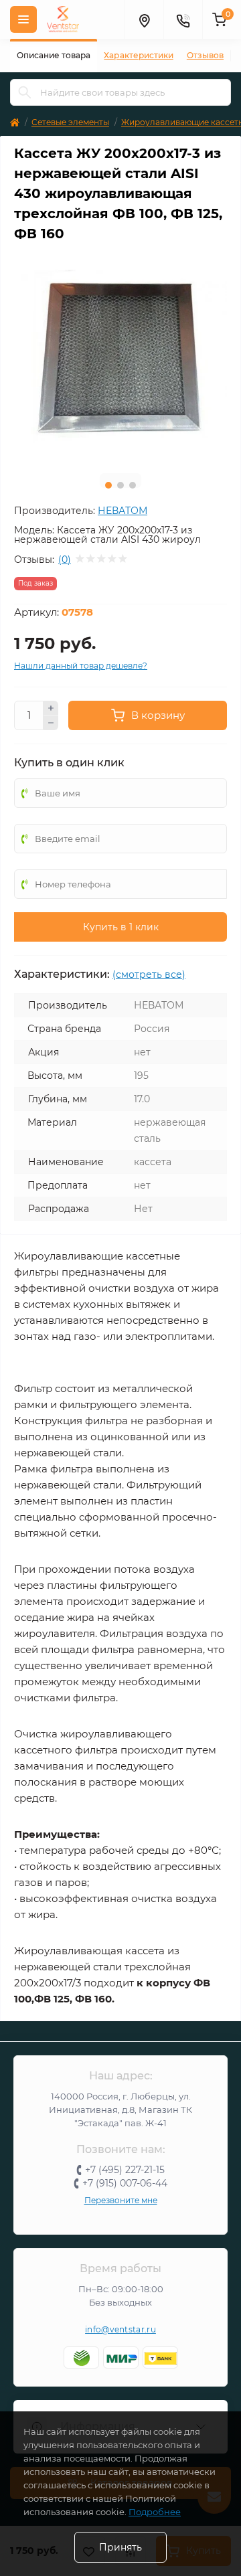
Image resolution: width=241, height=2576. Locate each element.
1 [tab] (108, 485)
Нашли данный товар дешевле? (81, 666)
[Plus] (51, 708)
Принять (120, 2547)
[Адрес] (144, 19)
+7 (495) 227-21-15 (125, 2170)
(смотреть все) (149, 974)
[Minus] (51, 723)
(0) (65, 560)
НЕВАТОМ (123, 511)
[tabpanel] (120, 357)
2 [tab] (120, 485)
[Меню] (23, 19)
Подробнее (155, 2512)
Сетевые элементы (70, 122)
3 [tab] (133, 485)
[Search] (25, 92)
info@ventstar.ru (120, 2329)
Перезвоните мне (121, 2200)
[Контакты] (183, 19)
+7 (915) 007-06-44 (125, 2183)
